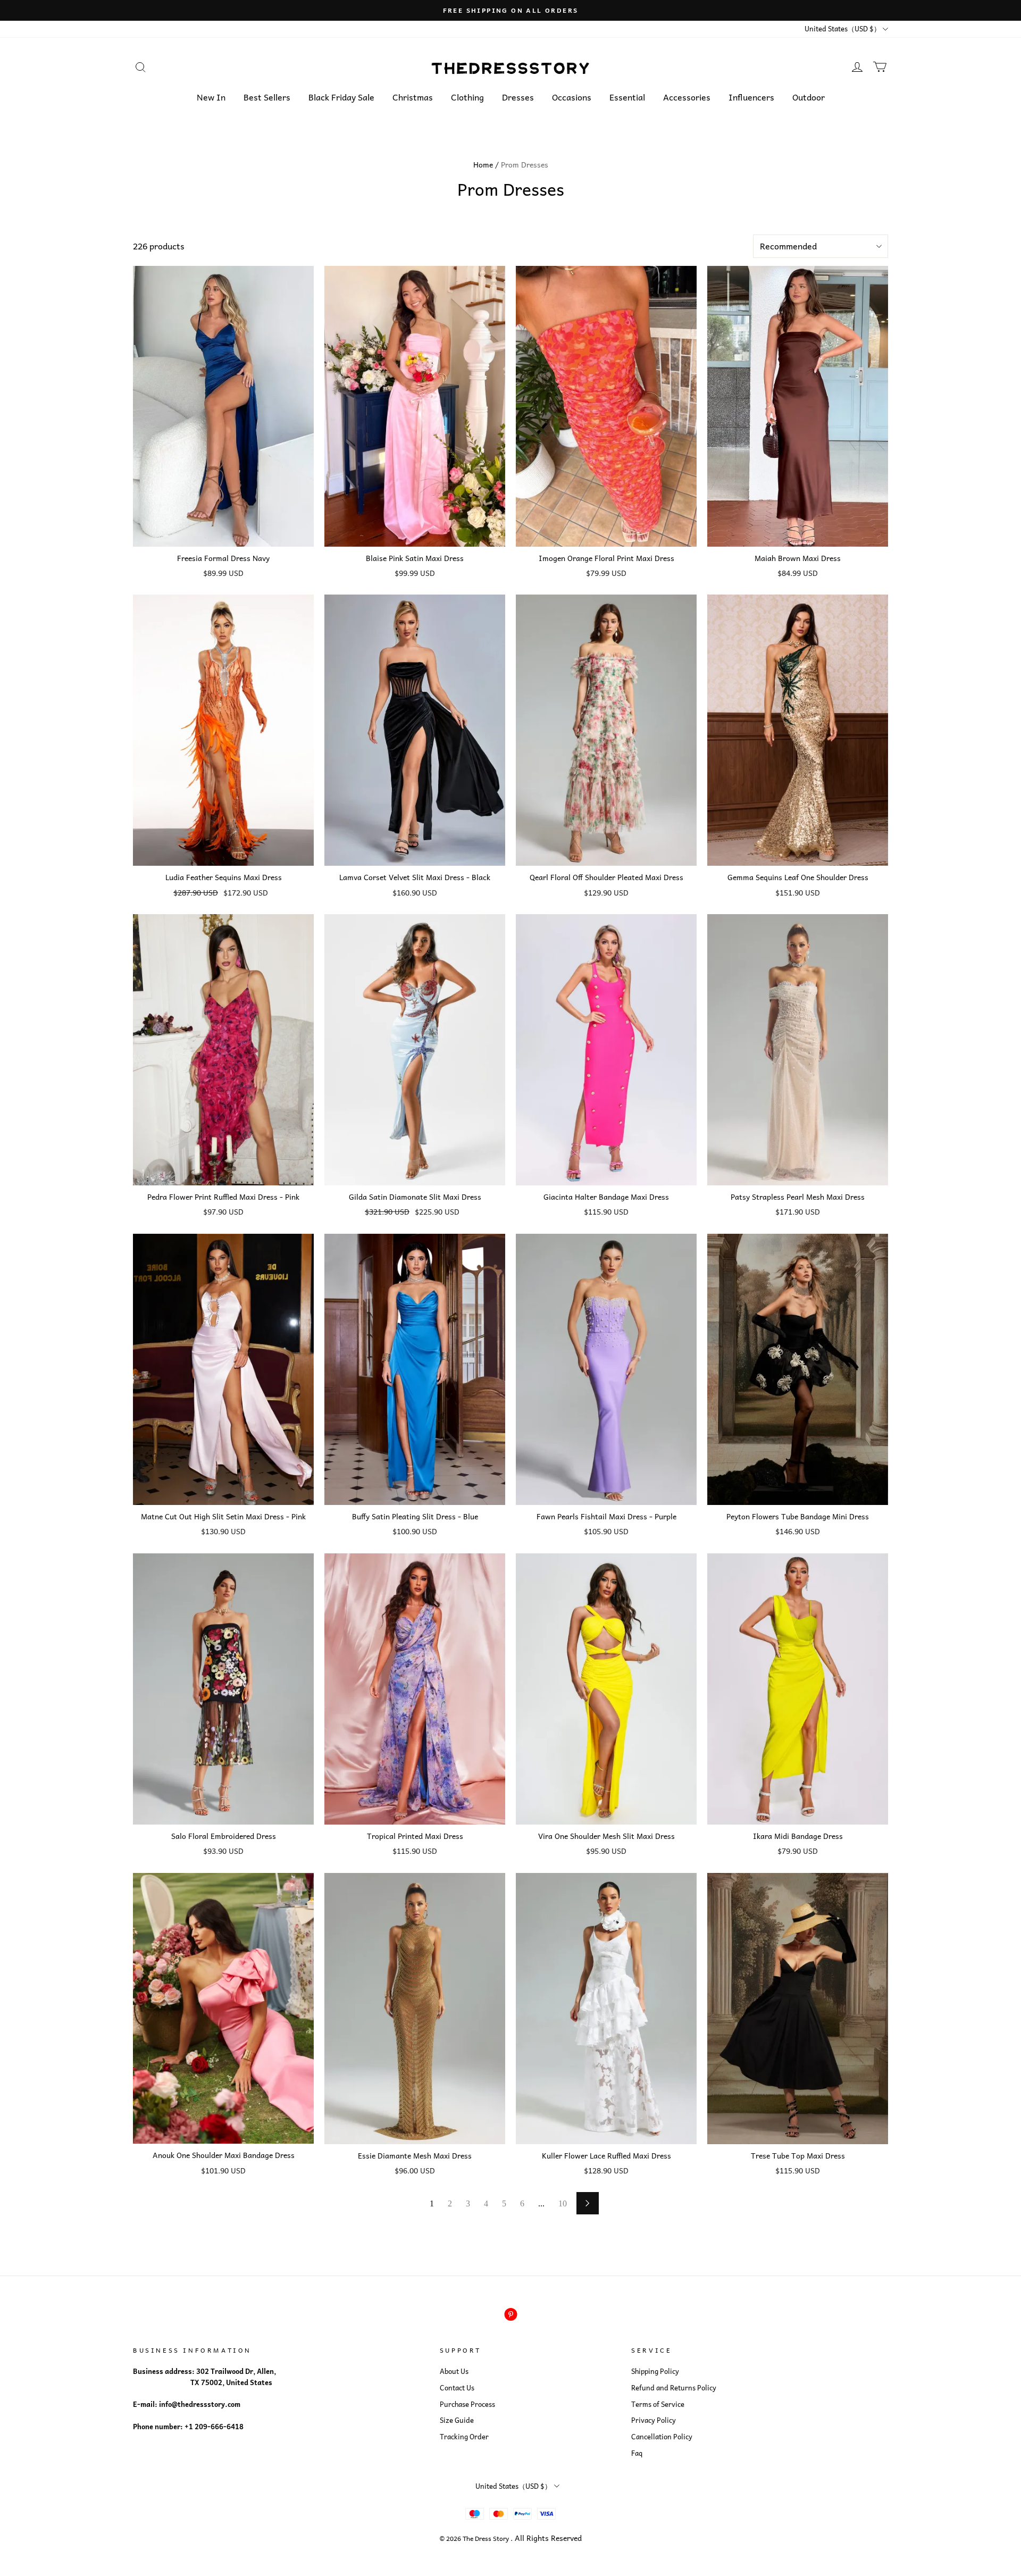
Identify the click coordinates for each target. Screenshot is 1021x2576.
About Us (454, 2371)
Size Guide (457, 2420)
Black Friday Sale (341, 97)
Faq (637, 2453)
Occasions (572, 97)
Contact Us (457, 2388)
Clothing (467, 97)
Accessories (687, 97)
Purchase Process (467, 2404)
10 (563, 2203)
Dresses (518, 97)
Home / (486, 164)
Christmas (413, 97)
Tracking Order (464, 2437)
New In (211, 97)
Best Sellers (267, 97)
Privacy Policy (654, 2420)
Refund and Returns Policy (674, 2388)
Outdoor (809, 97)
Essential (627, 97)
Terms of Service (658, 2404)
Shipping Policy (655, 2371)
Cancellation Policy (662, 2437)
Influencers (751, 97)
